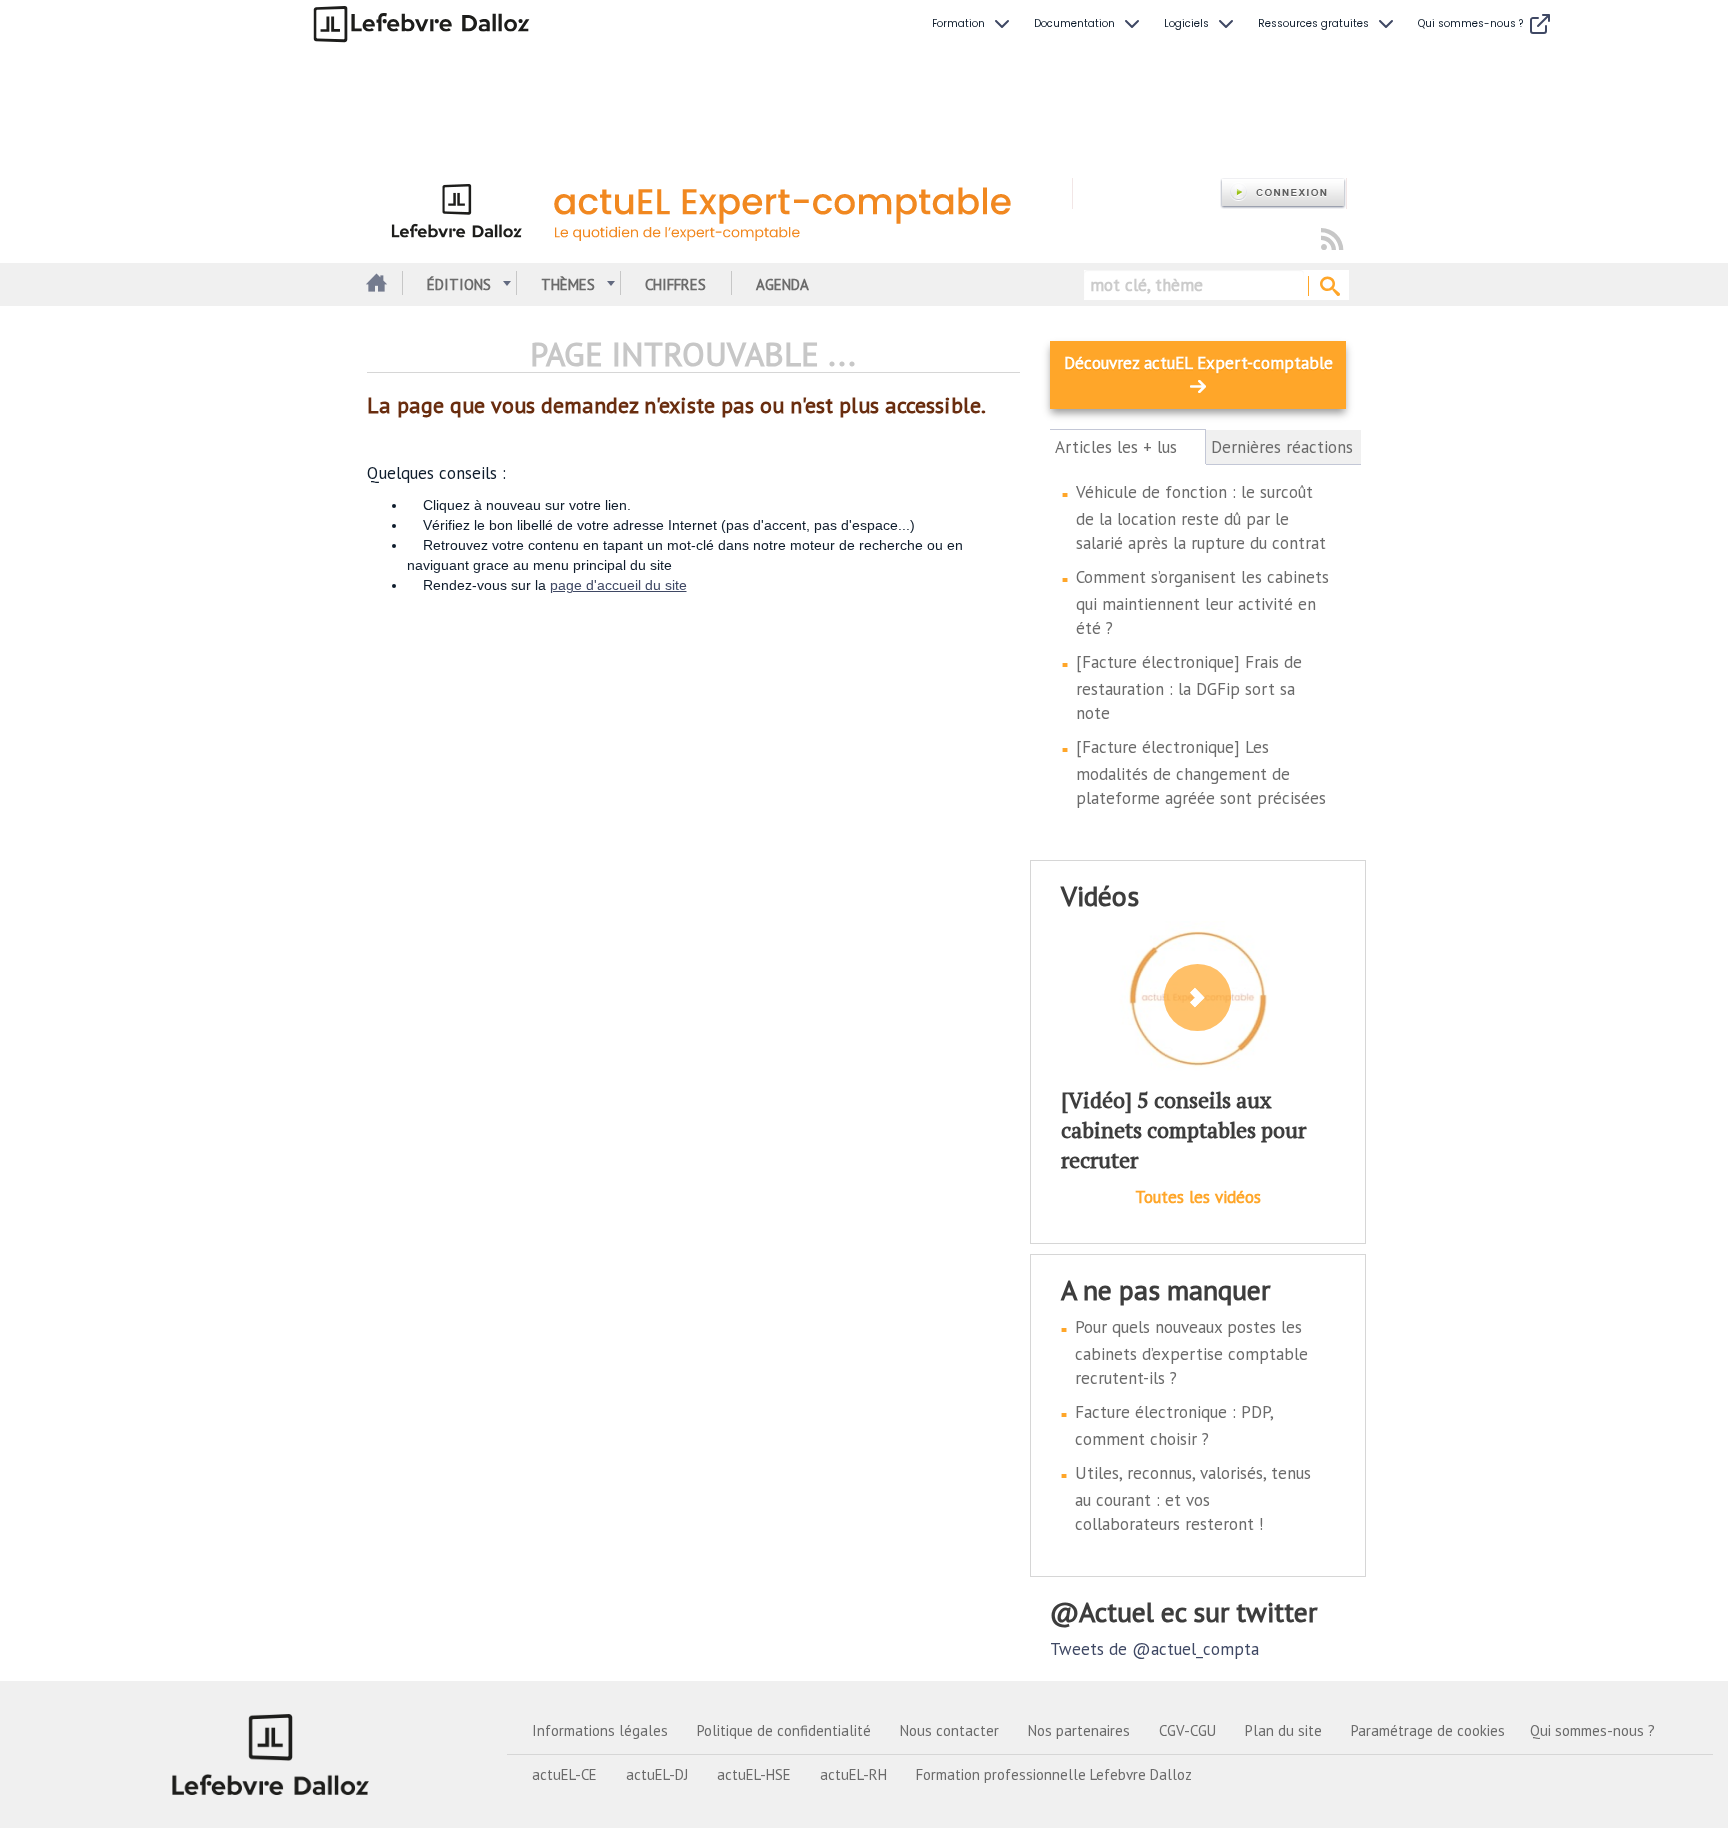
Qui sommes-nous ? (1592, 1730)
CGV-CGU (1187, 1730)
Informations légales (600, 1730)
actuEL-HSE (754, 1774)
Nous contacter (949, 1730)
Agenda (782, 284)
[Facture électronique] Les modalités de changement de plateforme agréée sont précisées (1201, 772)
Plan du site (1283, 1730)
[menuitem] (973, 24)
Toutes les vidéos (1198, 1197)
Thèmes (568, 284)
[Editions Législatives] (271, 1754)
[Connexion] (1283, 193)
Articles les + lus (1127, 447)
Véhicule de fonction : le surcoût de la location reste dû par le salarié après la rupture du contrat (1201, 517)
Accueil (374, 284)
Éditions (459, 284)
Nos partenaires (1079, 1730)
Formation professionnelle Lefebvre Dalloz (1054, 1774)
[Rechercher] (1328, 287)
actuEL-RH (853, 1774)
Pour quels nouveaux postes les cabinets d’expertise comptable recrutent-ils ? (1191, 1352)
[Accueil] (719, 208)
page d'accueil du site (618, 585)
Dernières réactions (1282, 447)
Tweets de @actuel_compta (1154, 1649)
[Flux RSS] (1332, 240)
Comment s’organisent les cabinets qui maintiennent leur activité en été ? (1202, 602)
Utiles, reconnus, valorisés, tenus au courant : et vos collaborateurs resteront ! (1193, 1498)
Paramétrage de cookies (1428, 1730)
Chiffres (675, 284)
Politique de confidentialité (784, 1730)
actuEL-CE (564, 1774)
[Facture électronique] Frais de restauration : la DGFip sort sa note (1189, 687)
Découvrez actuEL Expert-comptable (1198, 363)
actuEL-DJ (657, 1774)
